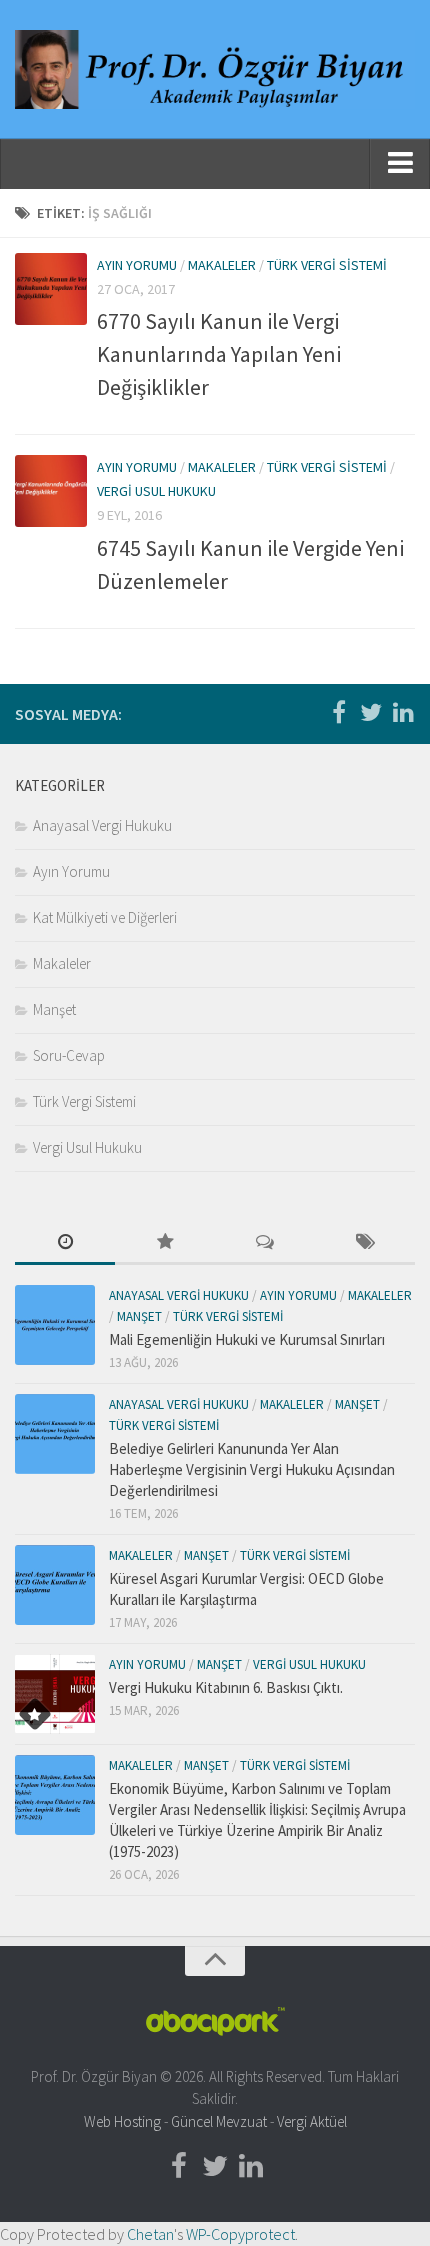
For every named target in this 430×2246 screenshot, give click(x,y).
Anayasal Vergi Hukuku (102, 825)
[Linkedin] (403, 713)
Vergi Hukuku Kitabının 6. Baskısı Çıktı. (226, 1687)
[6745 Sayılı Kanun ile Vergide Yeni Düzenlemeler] (51, 491)
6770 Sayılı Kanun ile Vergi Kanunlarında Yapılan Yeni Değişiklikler (219, 354)
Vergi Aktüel (312, 2121)
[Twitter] (371, 713)
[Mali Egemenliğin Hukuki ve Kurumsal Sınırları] (55, 1325)
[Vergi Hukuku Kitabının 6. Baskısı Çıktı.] (55, 1694)
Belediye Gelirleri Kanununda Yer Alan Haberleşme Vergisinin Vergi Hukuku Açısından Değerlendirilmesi (252, 1469)
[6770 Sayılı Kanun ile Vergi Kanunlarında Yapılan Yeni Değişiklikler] (51, 289)
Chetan (150, 2234)
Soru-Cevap (69, 1055)
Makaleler (222, 265)
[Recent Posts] (65, 1243)
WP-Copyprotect (240, 2234)
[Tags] (365, 1243)
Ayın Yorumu (137, 265)
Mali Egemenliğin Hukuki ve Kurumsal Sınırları (247, 1339)
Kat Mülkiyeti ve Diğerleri (105, 917)
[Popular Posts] (165, 1243)
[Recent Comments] (265, 1243)
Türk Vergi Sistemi (327, 265)
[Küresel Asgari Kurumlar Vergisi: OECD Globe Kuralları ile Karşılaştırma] (55, 1585)
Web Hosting (122, 2121)
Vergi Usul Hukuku (156, 491)
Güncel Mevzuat (219, 2121)
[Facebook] (339, 713)
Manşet (54, 1009)
